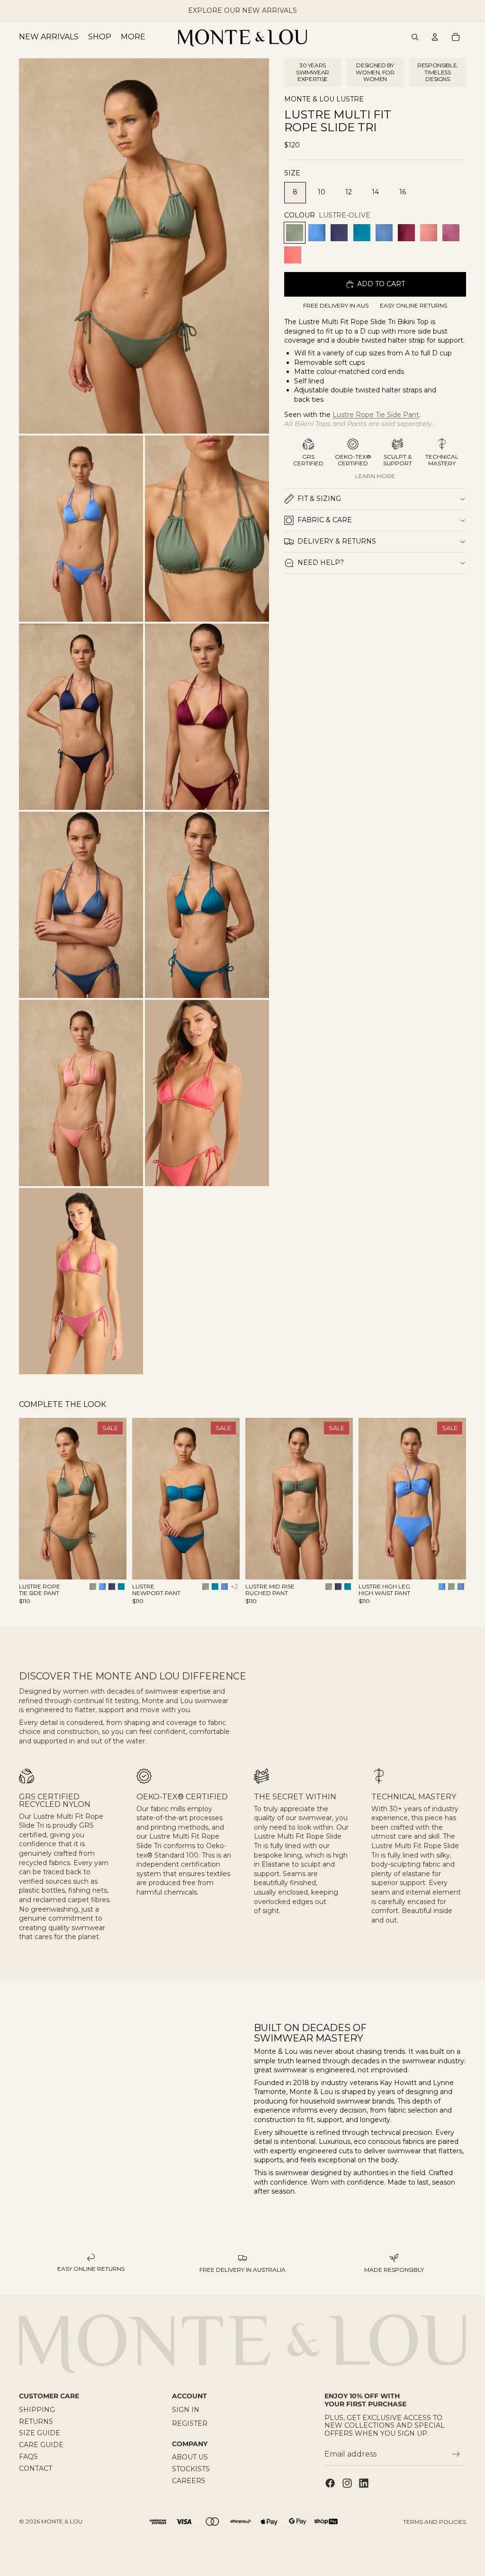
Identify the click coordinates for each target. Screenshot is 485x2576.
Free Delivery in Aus (336, 306)
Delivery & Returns (337, 541)
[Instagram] (347, 2483)
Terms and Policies (435, 2522)
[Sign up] (456, 2454)
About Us (190, 2457)
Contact (36, 2468)
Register (190, 2423)
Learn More (375, 476)
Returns (36, 2421)
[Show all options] (234, 1587)
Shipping (37, 2410)
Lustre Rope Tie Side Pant (376, 415)
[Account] (435, 37)
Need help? (321, 562)
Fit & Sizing (319, 499)
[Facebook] (330, 2483)
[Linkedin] (364, 2483)
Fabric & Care (325, 520)
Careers (189, 2481)
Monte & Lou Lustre (324, 99)
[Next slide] (116, 1499)
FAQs (28, 2457)
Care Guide (41, 2445)
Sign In (186, 2410)
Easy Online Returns (413, 306)
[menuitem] (133, 37)
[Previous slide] (29, 1499)
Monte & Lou (62, 2521)
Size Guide (40, 2433)
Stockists (191, 2469)
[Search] (415, 37)
